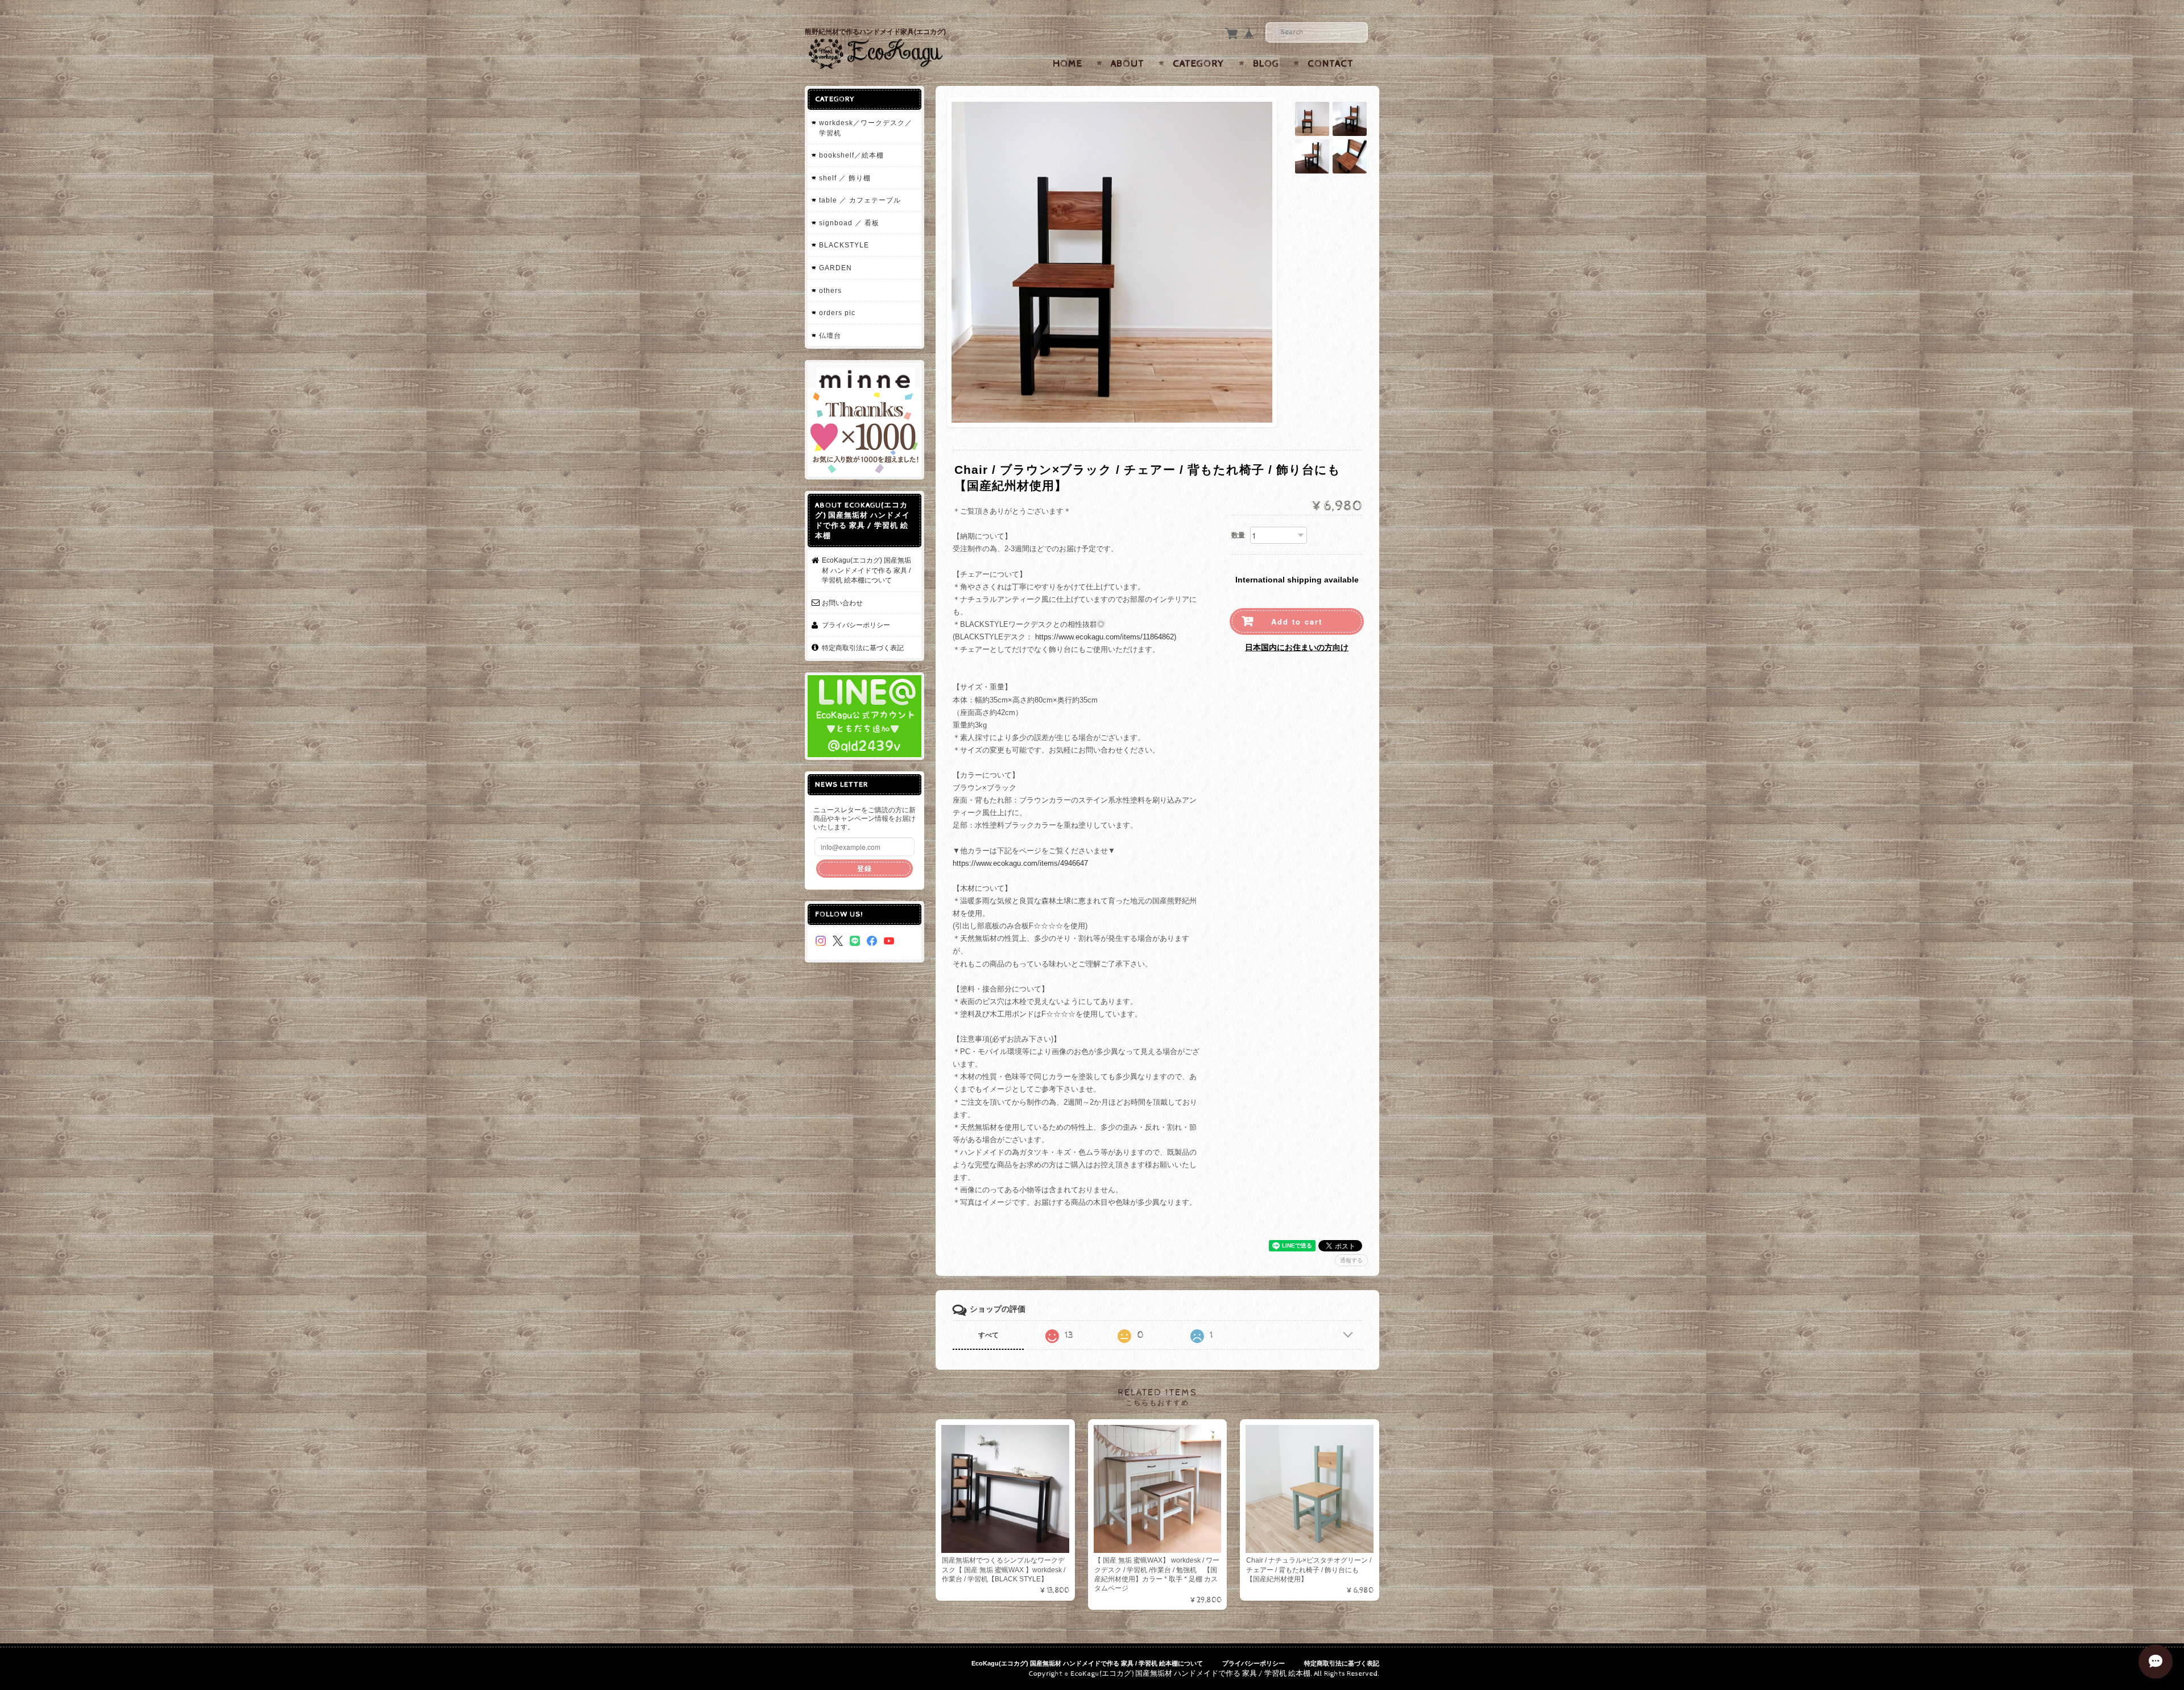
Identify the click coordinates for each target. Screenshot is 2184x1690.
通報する (1351, 1260)
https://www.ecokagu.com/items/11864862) (1106, 637)
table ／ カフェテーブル (860, 200)
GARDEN (835, 268)
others (830, 290)
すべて (988, 1335)
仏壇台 (830, 335)
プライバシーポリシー (856, 625)
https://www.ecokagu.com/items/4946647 (1020, 863)
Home (1068, 64)
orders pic (837, 313)
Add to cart (1297, 621)
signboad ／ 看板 (849, 223)
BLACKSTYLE (844, 245)
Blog (1266, 64)
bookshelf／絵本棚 (851, 155)
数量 (1238, 535)
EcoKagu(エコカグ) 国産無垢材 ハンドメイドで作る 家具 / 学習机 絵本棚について (866, 570)
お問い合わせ (842, 603)
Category (1199, 64)
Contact (1331, 64)
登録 (864, 868)
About (1128, 64)
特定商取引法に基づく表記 (863, 648)
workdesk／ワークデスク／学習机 (866, 128)
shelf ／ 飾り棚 (845, 178)
